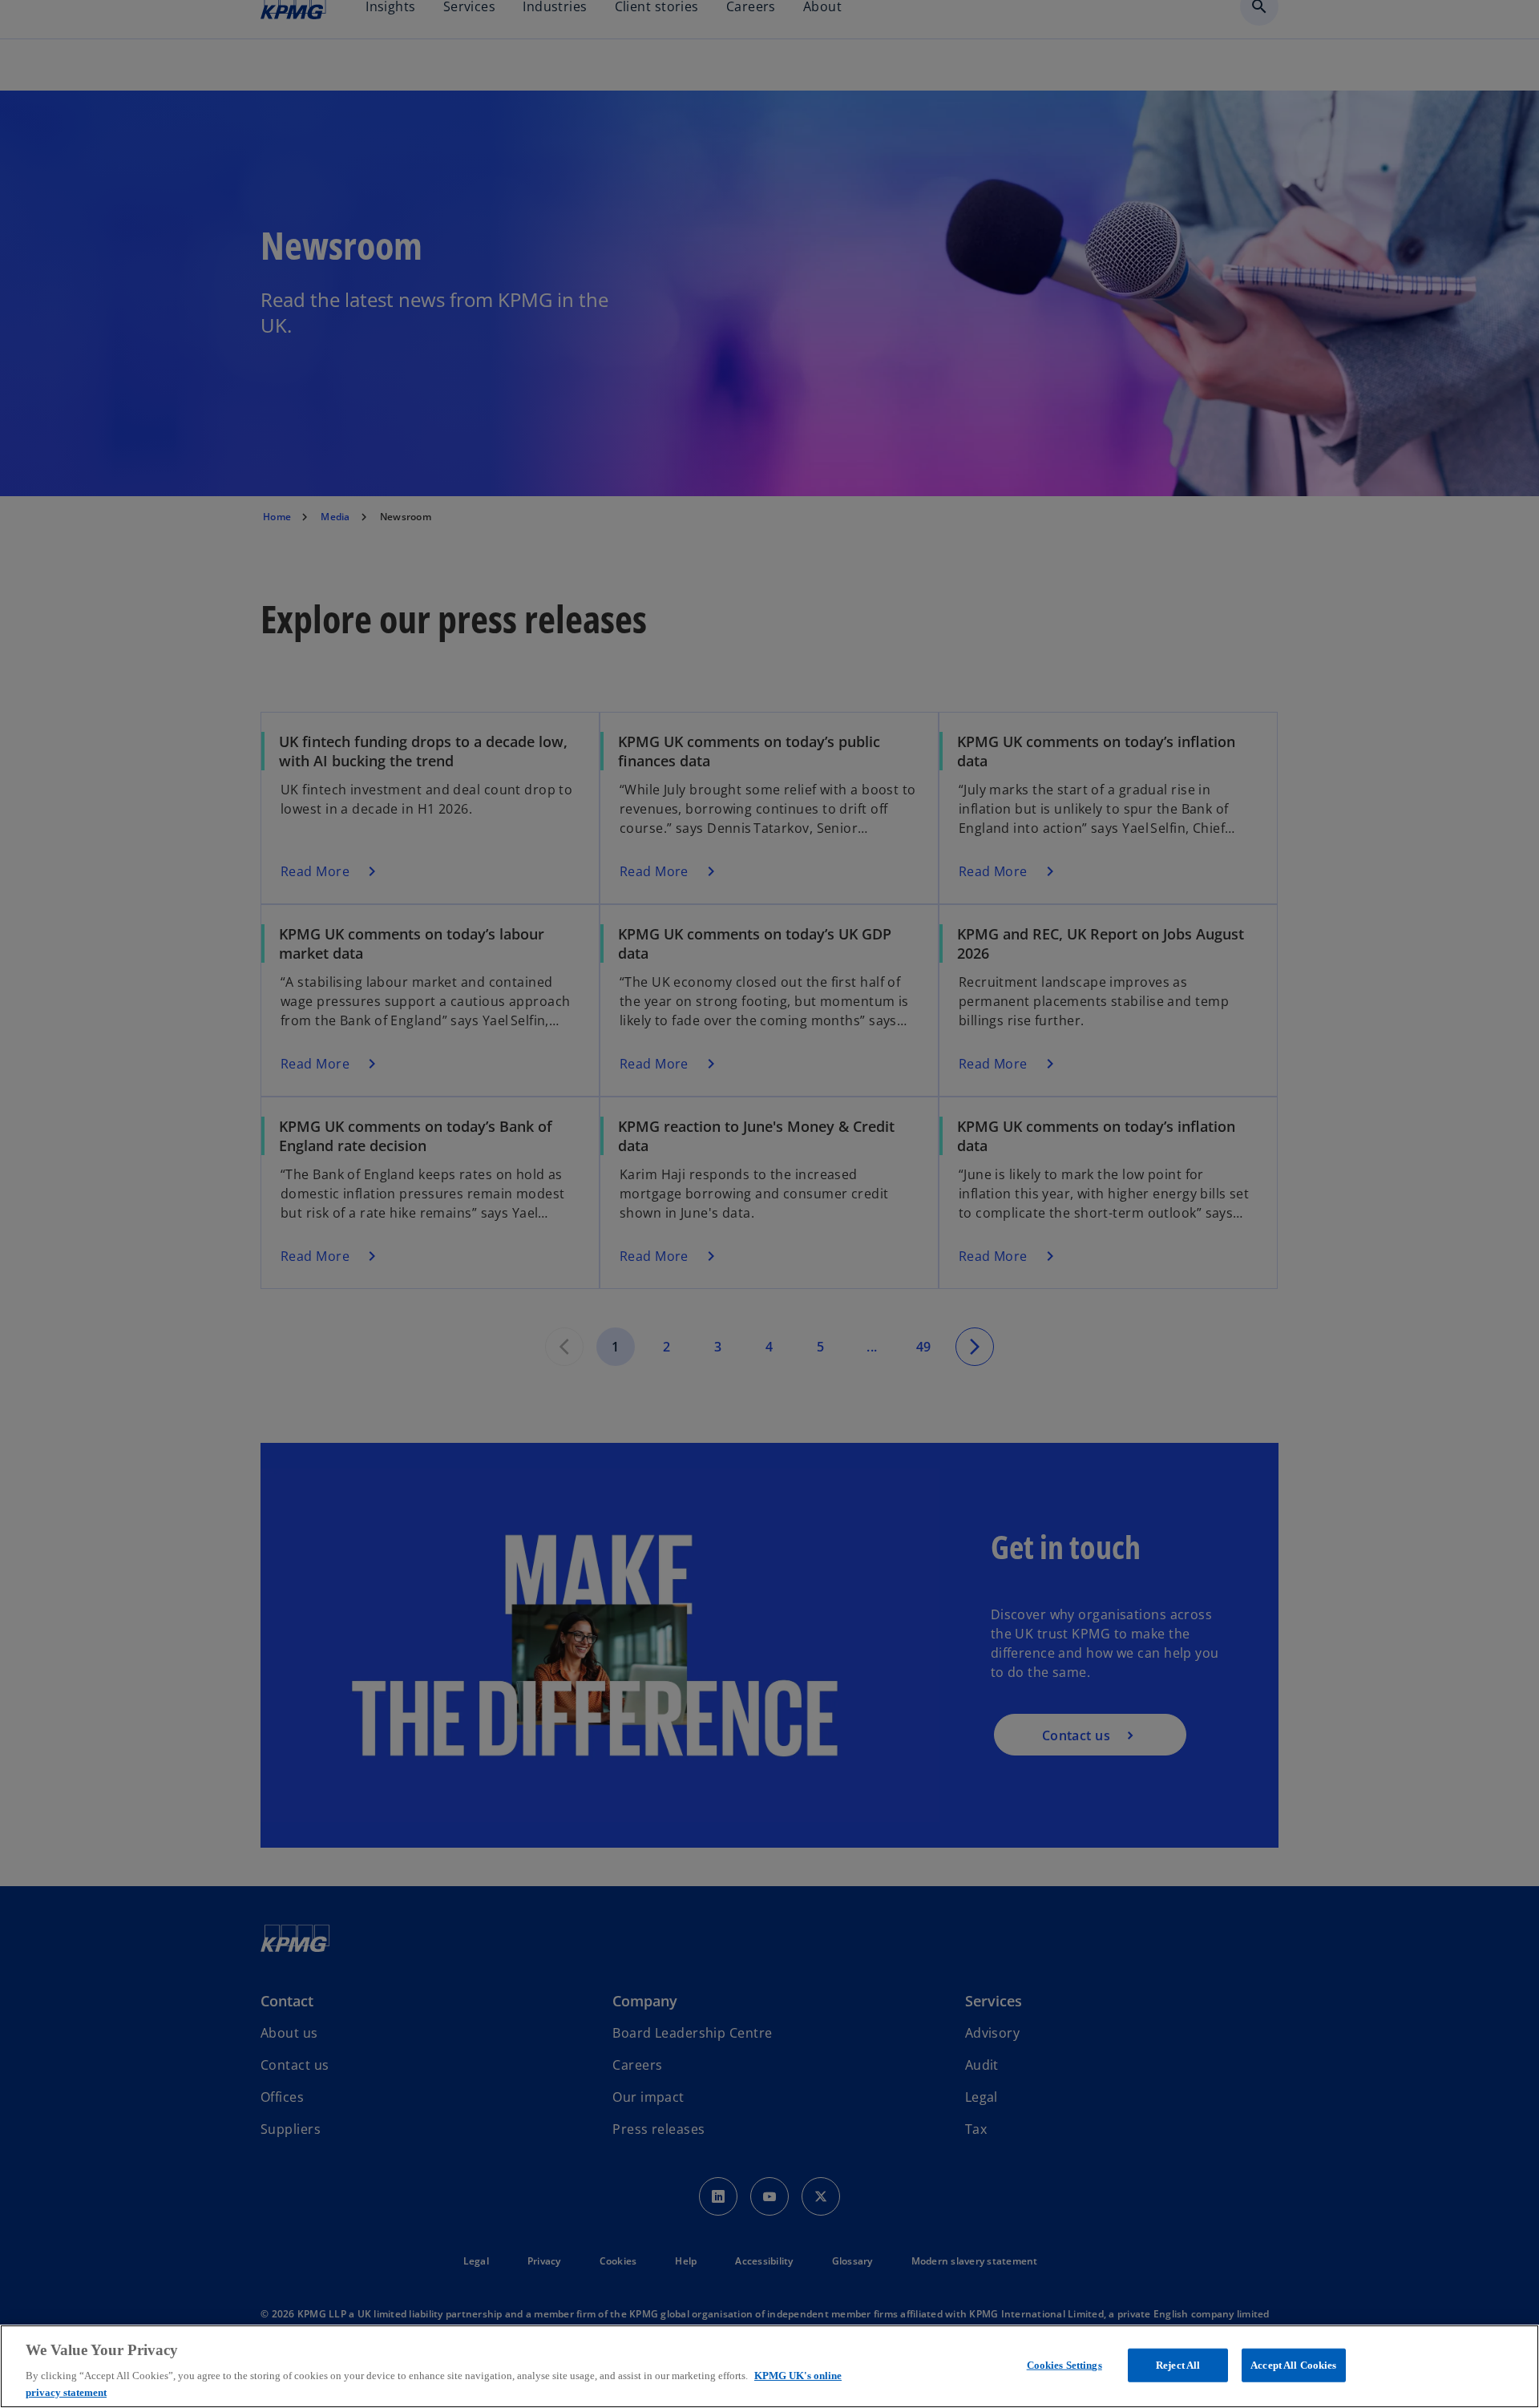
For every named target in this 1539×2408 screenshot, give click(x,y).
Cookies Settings (1064, 2365)
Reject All (1178, 2365)
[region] (769, 2366)
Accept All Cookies (1293, 2365)
